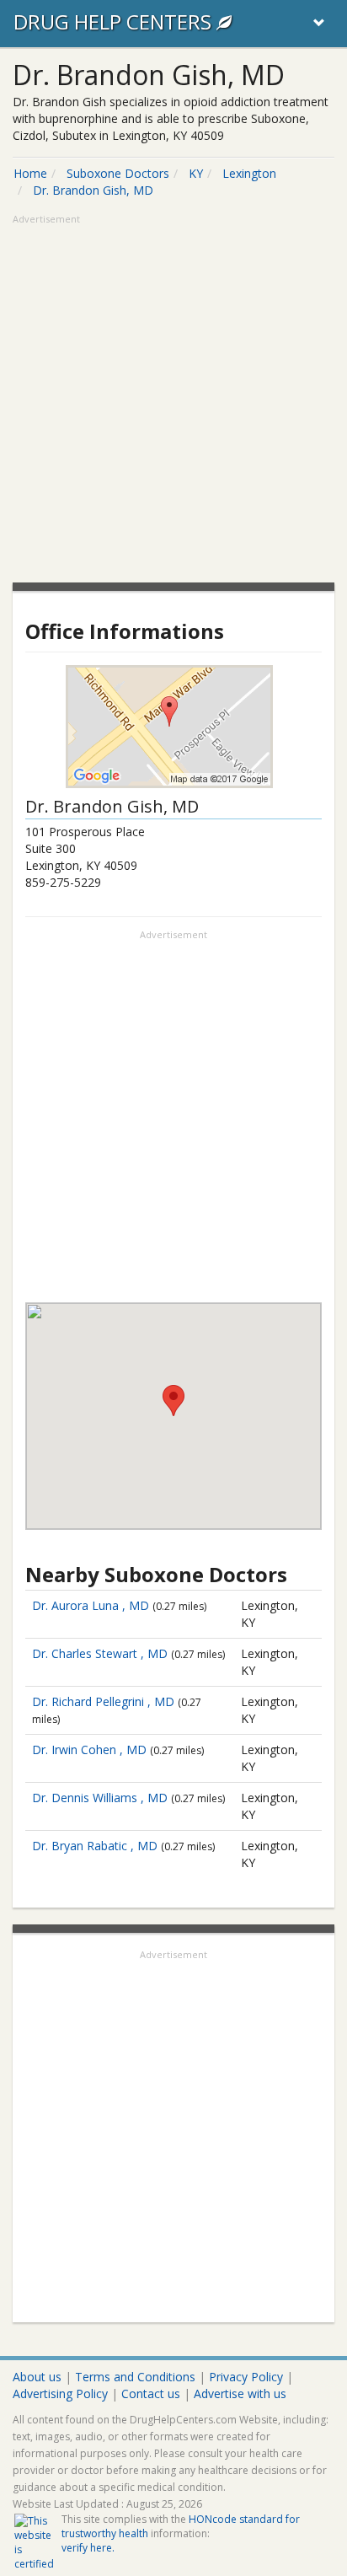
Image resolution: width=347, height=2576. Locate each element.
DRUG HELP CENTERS (115, 21)
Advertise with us (240, 2394)
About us (37, 2377)
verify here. (88, 2548)
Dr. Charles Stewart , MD (100, 1653)
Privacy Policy (246, 2377)
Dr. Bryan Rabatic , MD (95, 1846)
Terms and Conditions (135, 2377)
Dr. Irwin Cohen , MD (89, 1750)
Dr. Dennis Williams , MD (100, 1798)
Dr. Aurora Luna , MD (91, 1605)
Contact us (151, 2394)
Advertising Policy (60, 2394)
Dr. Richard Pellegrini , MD (103, 1701)
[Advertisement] (173, 400)
